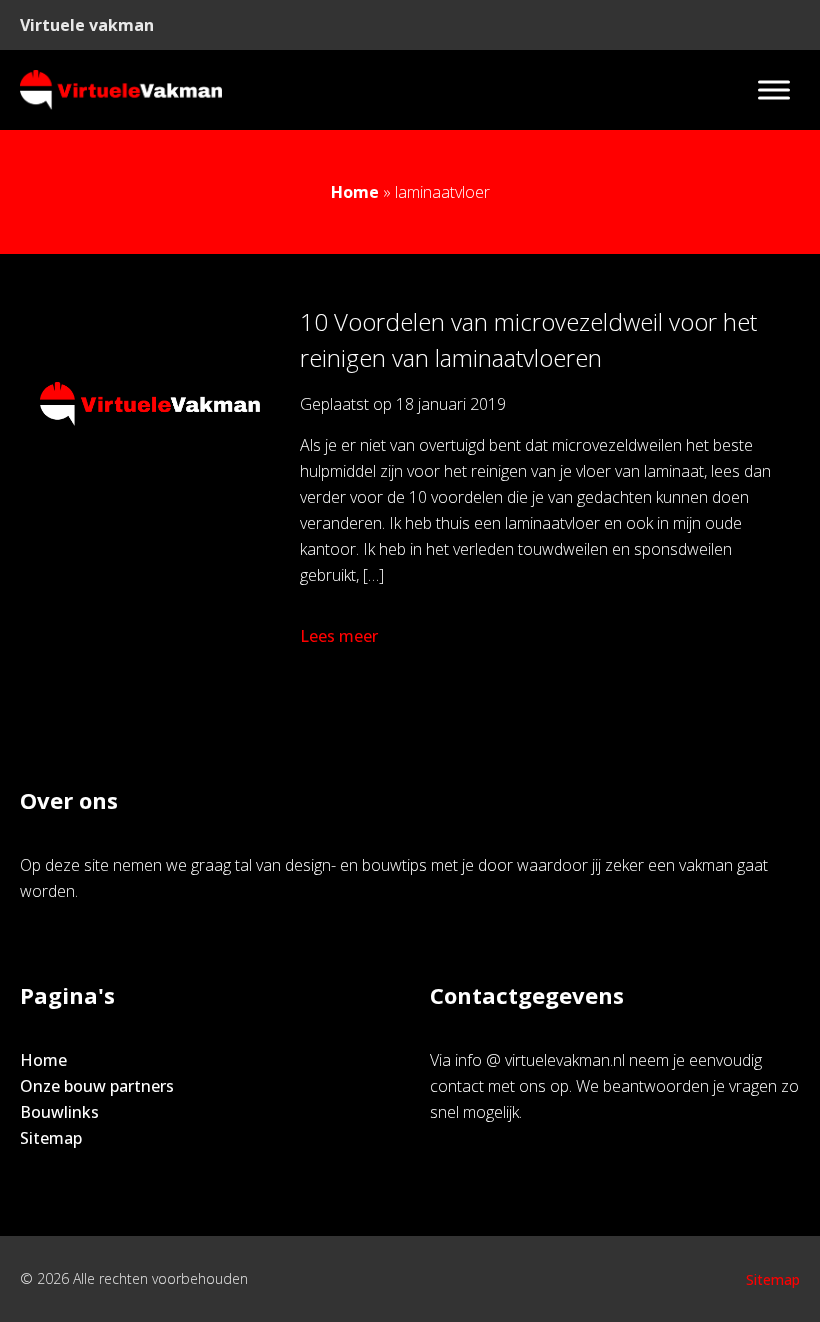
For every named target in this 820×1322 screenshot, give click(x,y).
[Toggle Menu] (774, 89)
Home (355, 192)
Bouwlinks (59, 1112)
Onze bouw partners (97, 1086)
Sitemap (51, 1138)
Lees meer (339, 636)
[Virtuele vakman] (121, 90)
